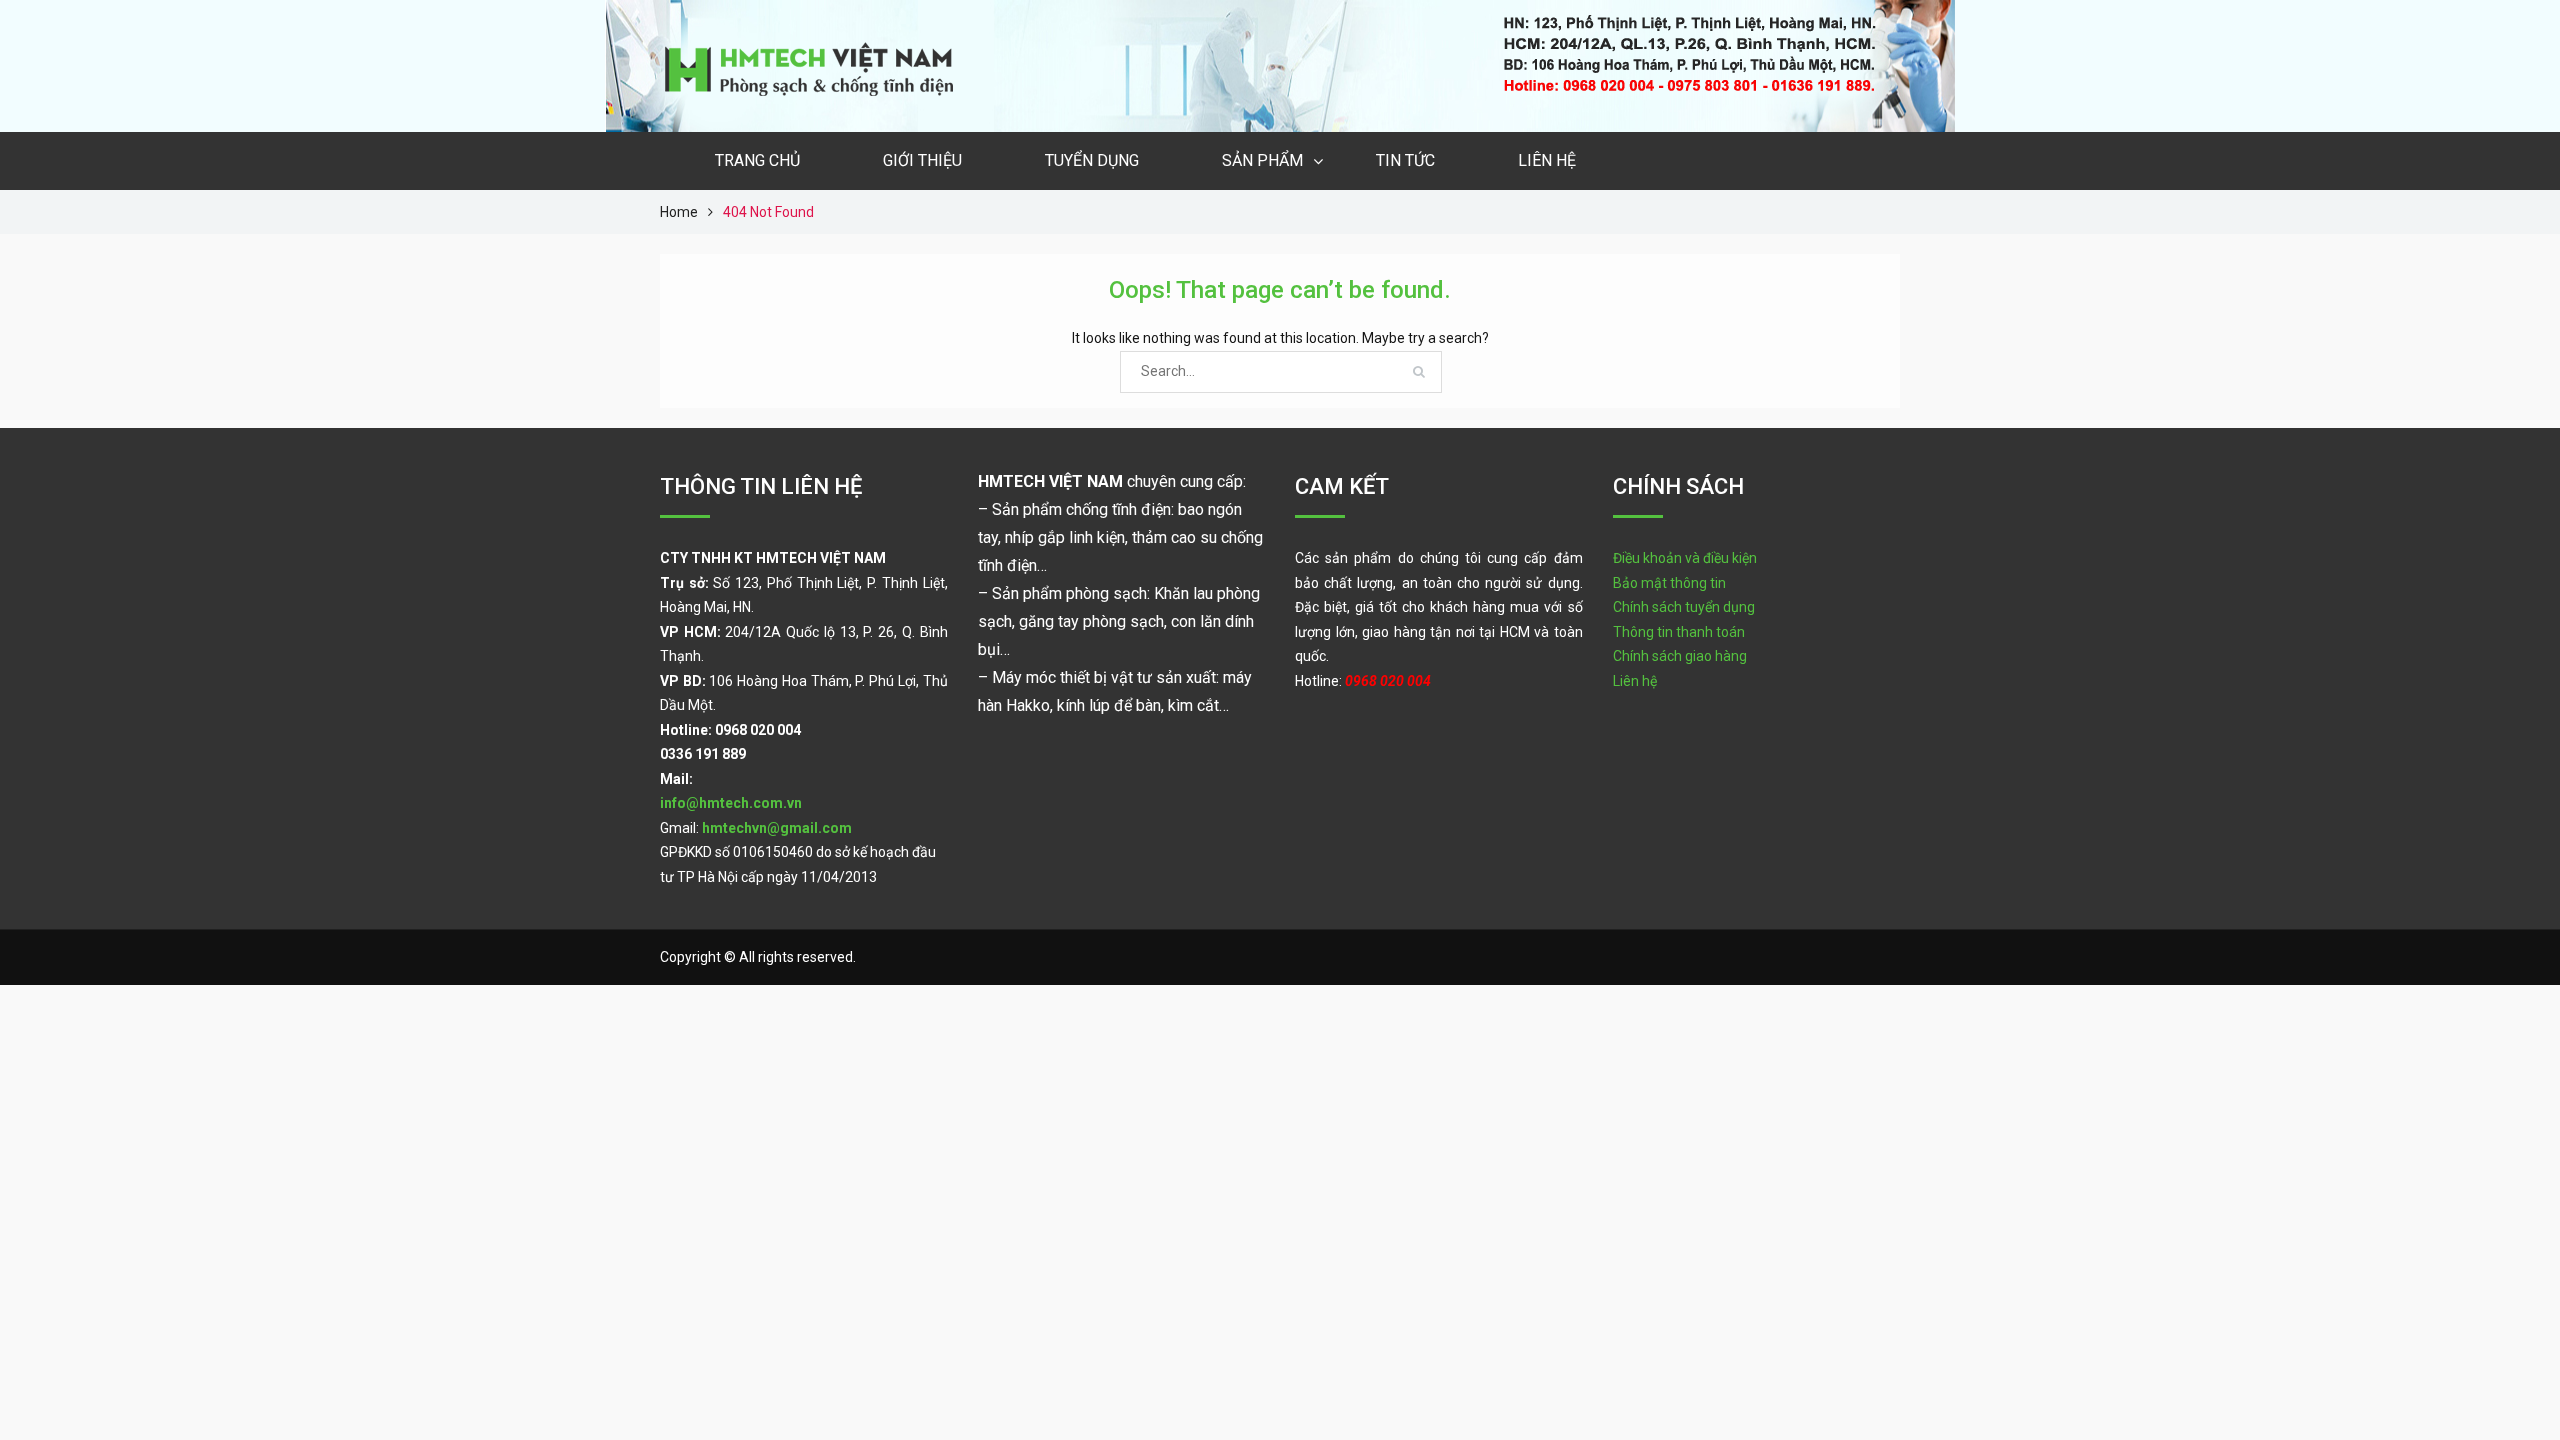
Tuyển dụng (1092, 160)
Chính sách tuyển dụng (1684, 607)
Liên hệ (1547, 160)
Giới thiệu (922, 160)
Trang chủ (757, 160)
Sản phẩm (1262, 160)
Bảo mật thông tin (1669, 583)
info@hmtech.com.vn (731, 803)
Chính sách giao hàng (1680, 656)
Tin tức (1405, 160)
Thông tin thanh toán (1679, 632)
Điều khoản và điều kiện (1685, 558)
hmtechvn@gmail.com (777, 828)
